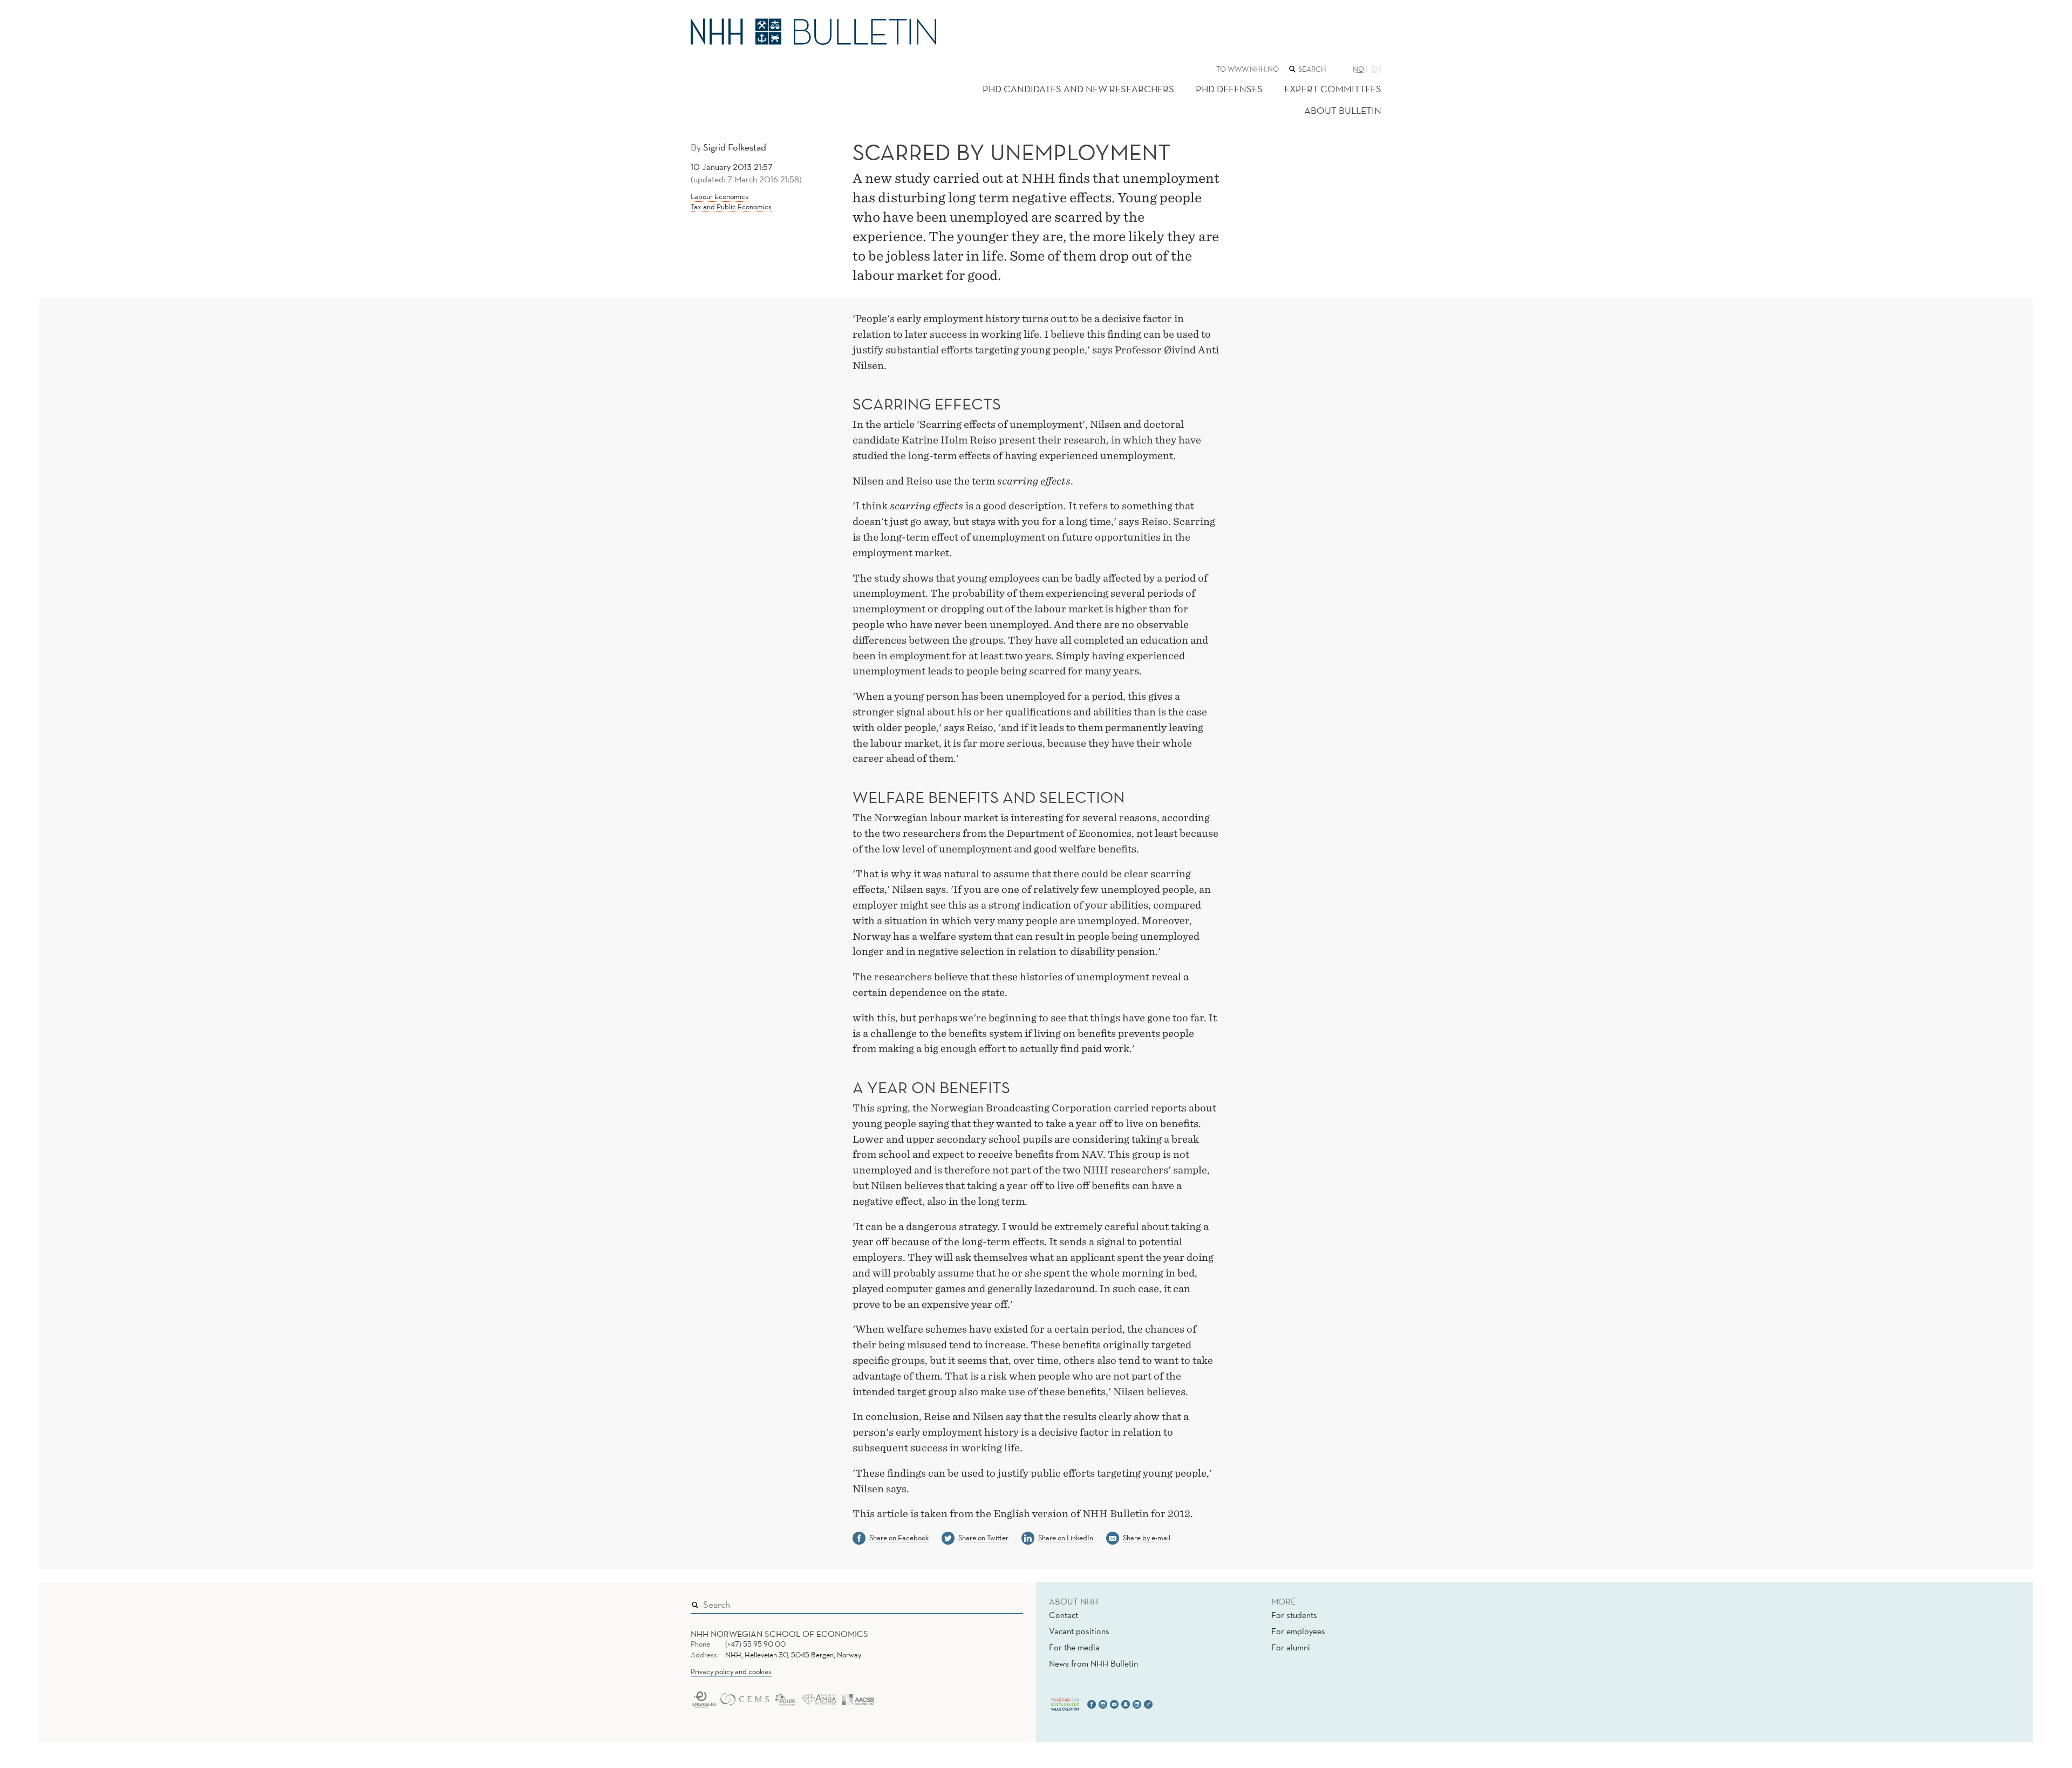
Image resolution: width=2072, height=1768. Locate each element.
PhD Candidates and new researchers (1078, 89)
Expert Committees (1333, 89)
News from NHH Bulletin (1093, 1663)
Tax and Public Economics (731, 207)
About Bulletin (1343, 110)
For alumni (1291, 1647)
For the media (1074, 1647)
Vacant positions (1079, 1631)
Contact (1064, 1615)
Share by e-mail (1147, 1538)
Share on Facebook (899, 1538)
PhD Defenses (1229, 89)
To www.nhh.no (1248, 69)
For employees (1298, 1631)
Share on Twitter (983, 1538)
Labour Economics (720, 196)
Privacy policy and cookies (731, 1671)
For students (1294, 1615)
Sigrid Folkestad (735, 147)
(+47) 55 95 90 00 (755, 1644)
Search (999, 1602)
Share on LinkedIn (1066, 1538)
